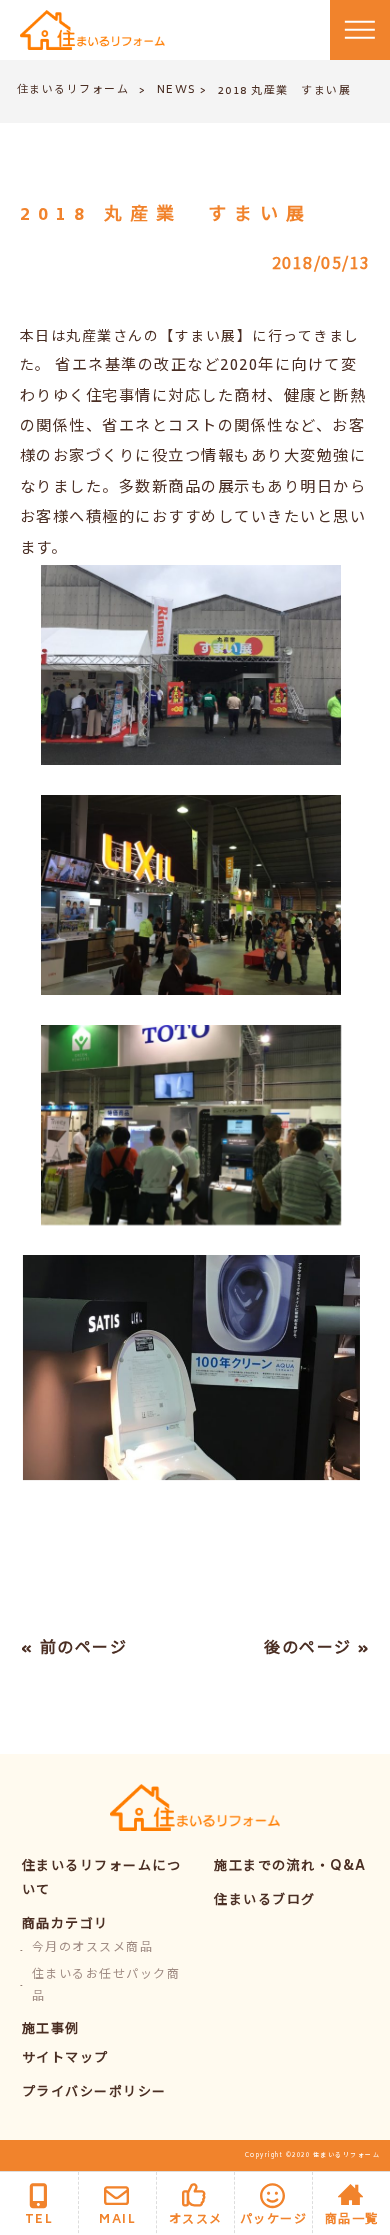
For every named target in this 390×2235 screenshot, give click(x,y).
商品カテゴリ (65, 1925)
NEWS (177, 90)
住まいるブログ (265, 1901)
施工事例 (51, 2030)
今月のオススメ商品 (93, 1948)
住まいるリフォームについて (102, 1879)
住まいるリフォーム (73, 90)
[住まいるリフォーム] (92, 30)
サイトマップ (65, 2059)
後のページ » (317, 1649)
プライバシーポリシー (94, 2093)
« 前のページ (74, 1649)
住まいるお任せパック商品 (106, 1986)
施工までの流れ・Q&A (290, 1867)
